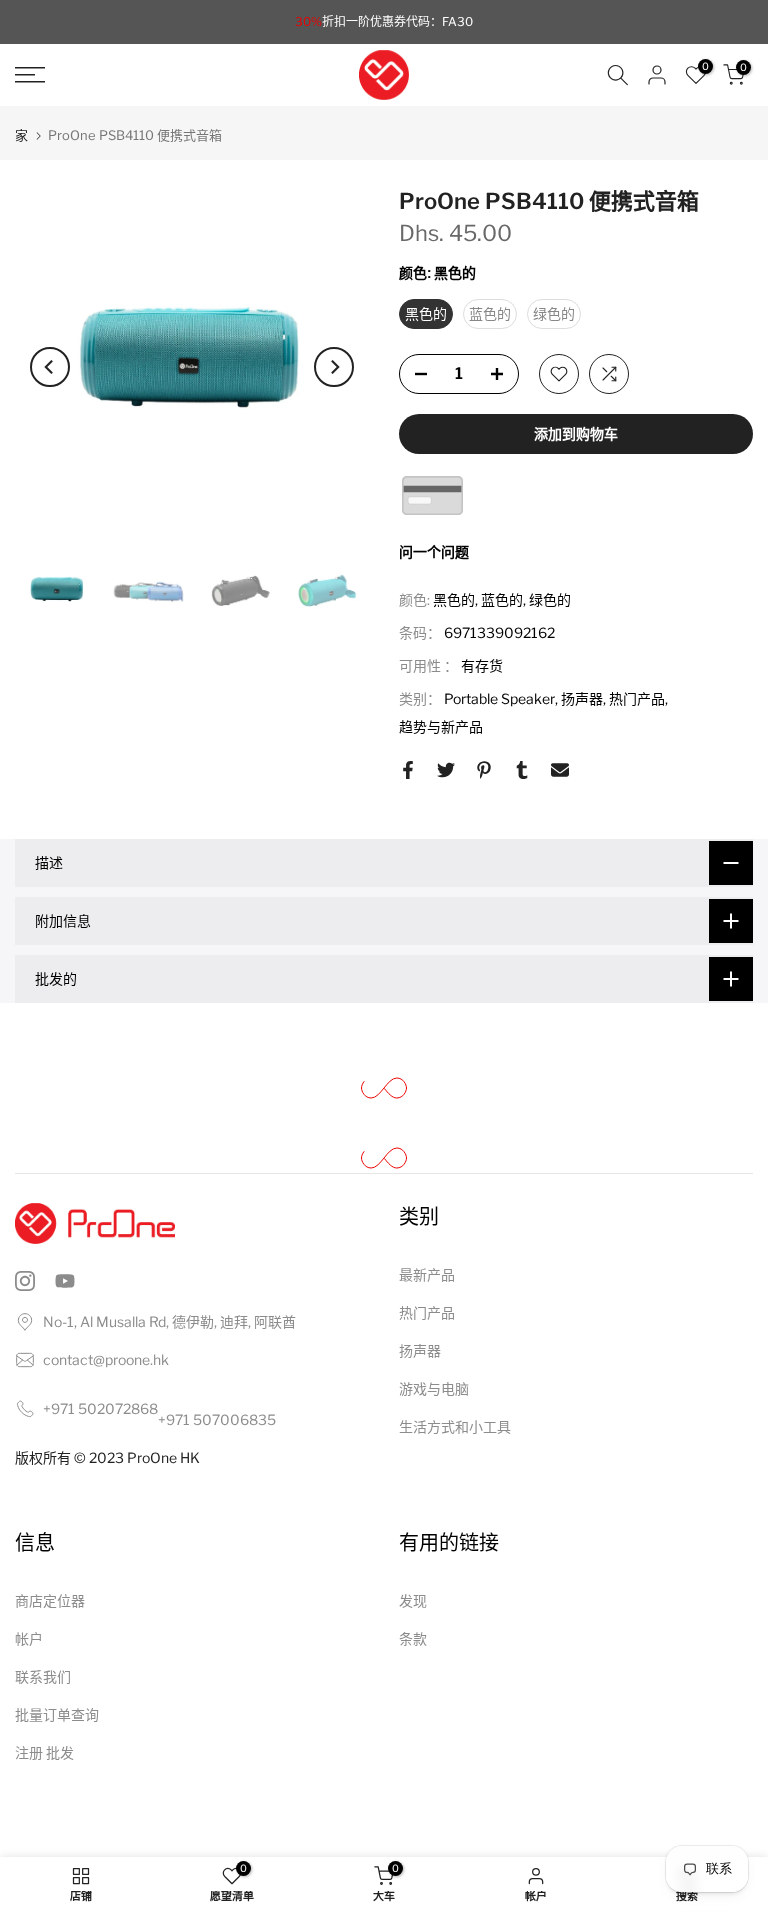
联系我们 (43, 1676)
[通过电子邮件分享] (560, 770)
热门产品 (637, 698)
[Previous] (50, 367)
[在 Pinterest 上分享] (484, 770)
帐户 (29, 1638)
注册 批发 (44, 1752)
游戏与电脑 (434, 1388)
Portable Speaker (499, 698)
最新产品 (427, 1274)
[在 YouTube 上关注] (65, 1281)
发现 (413, 1600)
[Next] (334, 367)
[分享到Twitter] (446, 770)
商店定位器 (50, 1600)
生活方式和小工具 (455, 1426)
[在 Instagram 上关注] (25, 1281)
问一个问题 (434, 551)
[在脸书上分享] (408, 770)
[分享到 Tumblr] (522, 770)
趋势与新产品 (441, 726)
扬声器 (582, 698)
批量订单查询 (57, 1714)
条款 (413, 1638)
